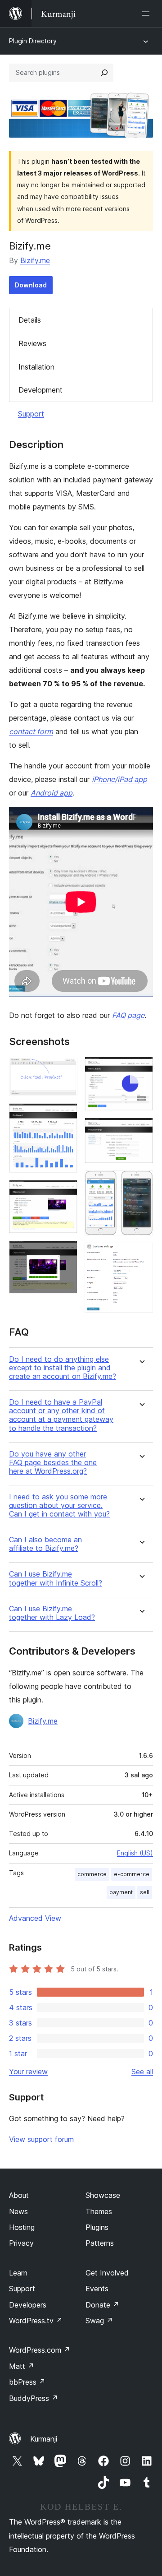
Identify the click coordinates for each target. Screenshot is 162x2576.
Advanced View (35, 1918)
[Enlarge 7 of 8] (141, 1183)
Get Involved (107, 2273)
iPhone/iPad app (119, 779)
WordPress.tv (36, 2321)
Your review (28, 2072)
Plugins (97, 2227)
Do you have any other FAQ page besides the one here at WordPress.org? (53, 1463)
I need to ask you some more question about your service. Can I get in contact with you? (59, 1505)
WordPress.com (40, 2350)
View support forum (41, 2139)
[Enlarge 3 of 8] (65, 1192)
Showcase (103, 2195)
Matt (22, 2366)
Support (31, 414)
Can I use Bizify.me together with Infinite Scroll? (56, 1578)
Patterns (100, 2243)
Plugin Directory (33, 41)
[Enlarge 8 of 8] (141, 1255)
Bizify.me (35, 260)
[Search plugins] (104, 73)
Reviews (32, 343)
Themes (99, 2211)
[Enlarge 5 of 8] (141, 1069)
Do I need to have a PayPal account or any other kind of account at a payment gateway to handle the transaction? (61, 1415)
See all (142, 2072)
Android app (52, 793)
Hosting (22, 2227)
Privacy (21, 2243)
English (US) (135, 1853)
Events (97, 2289)
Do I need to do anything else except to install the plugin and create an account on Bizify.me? (63, 1368)
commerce (92, 1874)
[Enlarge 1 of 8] (65, 1069)
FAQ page (128, 1015)
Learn (18, 2273)
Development (40, 390)
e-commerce (132, 1874)
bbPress (27, 2382)
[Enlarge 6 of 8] (141, 1130)
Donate (102, 2305)
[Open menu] (148, 14)
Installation (36, 367)
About (19, 2195)
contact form (31, 731)
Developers (28, 2305)
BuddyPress (34, 2398)
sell (145, 1892)
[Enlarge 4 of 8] (65, 1253)
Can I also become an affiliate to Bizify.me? (45, 1544)
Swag (99, 2321)
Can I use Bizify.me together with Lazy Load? (52, 1613)
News (18, 2211)
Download (31, 285)
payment (121, 1892)
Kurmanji (44, 2439)
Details (30, 320)
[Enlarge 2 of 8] (65, 1115)
